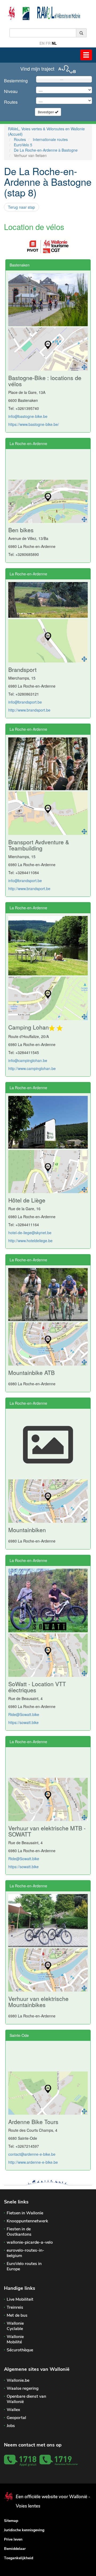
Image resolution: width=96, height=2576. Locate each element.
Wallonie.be (18, 2380)
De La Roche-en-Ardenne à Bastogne (46, 150)
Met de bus (17, 2315)
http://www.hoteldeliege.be (30, 1241)
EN (42, 43)
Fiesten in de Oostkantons (19, 2232)
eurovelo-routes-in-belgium (25, 2253)
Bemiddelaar (15, 2549)
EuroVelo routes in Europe (24, 2266)
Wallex (13, 2410)
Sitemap (11, 2521)
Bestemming (16, 81)
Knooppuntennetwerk (27, 2221)
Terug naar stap (21, 207)
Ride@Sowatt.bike (24, 1714)
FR (48, 43)
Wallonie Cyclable (15, 2326)
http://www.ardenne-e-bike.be (33, 2162)
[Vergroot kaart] (84, 367)
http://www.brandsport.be (29, 710)
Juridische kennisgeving (24, 2530)
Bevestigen (46, 112)
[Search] (81, 33)
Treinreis (15, 2307)
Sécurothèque (20, 2350)
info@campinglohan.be (28, 1060)
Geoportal (16, 2418)
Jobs (11, 2426)
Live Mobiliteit (20, 2299)
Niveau (11, 91)
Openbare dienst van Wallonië (26, 2399)
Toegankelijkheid (19, 2558)
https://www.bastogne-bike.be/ (34, 424)
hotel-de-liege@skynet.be (30, 1233)
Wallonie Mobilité (15, 2339)
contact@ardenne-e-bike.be (32, 2154)
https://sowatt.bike (23, 1722)
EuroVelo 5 (23, 145)
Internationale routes (50, 139)
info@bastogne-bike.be (28, 416)
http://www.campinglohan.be (32, 1068)
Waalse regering (23, 2388)
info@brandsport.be (25, 702)
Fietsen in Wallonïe (25, 2213)
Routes (11, 102)
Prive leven (13, 2539)
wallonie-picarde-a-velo (30, 2242)
